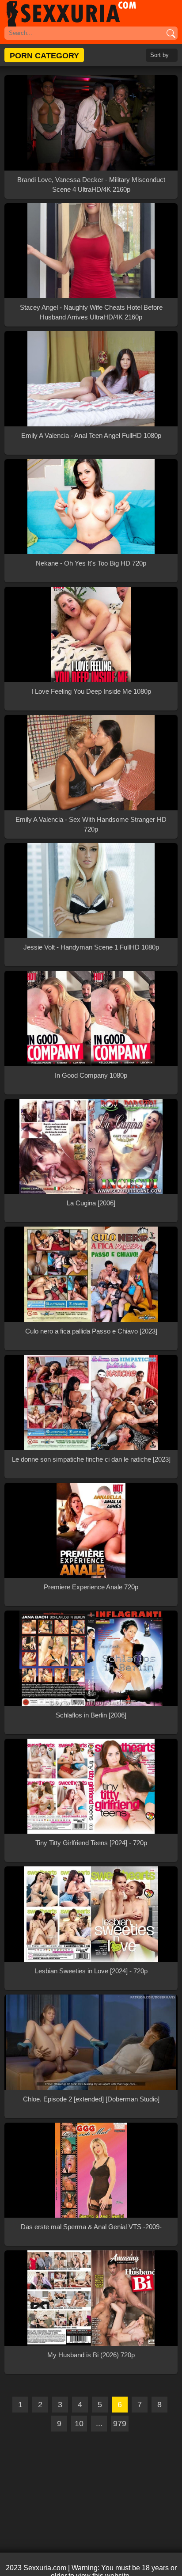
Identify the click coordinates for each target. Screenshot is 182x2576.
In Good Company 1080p (91, 1075)
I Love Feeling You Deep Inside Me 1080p (91, 691)
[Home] (91, 13)
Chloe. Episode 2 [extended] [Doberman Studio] (91, 2099)
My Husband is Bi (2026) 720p (91, 2355)
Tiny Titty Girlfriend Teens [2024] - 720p (91, 1843)
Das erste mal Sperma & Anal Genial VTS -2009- (91, 2227)
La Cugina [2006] (91, 1203)
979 (120, 2424)
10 (79, 2424)
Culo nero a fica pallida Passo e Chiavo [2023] (91, 1331)
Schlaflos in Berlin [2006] (91, 1715)
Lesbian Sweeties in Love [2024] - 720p (91, 1971)
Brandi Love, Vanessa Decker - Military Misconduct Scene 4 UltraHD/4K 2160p (91, 184)
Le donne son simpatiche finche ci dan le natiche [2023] (91, 1459)
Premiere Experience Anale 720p (91, 1587)
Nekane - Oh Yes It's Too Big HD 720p (91, 563)
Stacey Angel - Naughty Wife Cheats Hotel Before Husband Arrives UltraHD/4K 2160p (91, 312)
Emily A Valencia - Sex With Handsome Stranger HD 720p (91, 824)
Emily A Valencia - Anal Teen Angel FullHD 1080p (91, 435)
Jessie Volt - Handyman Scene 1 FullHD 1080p (91, 947)
